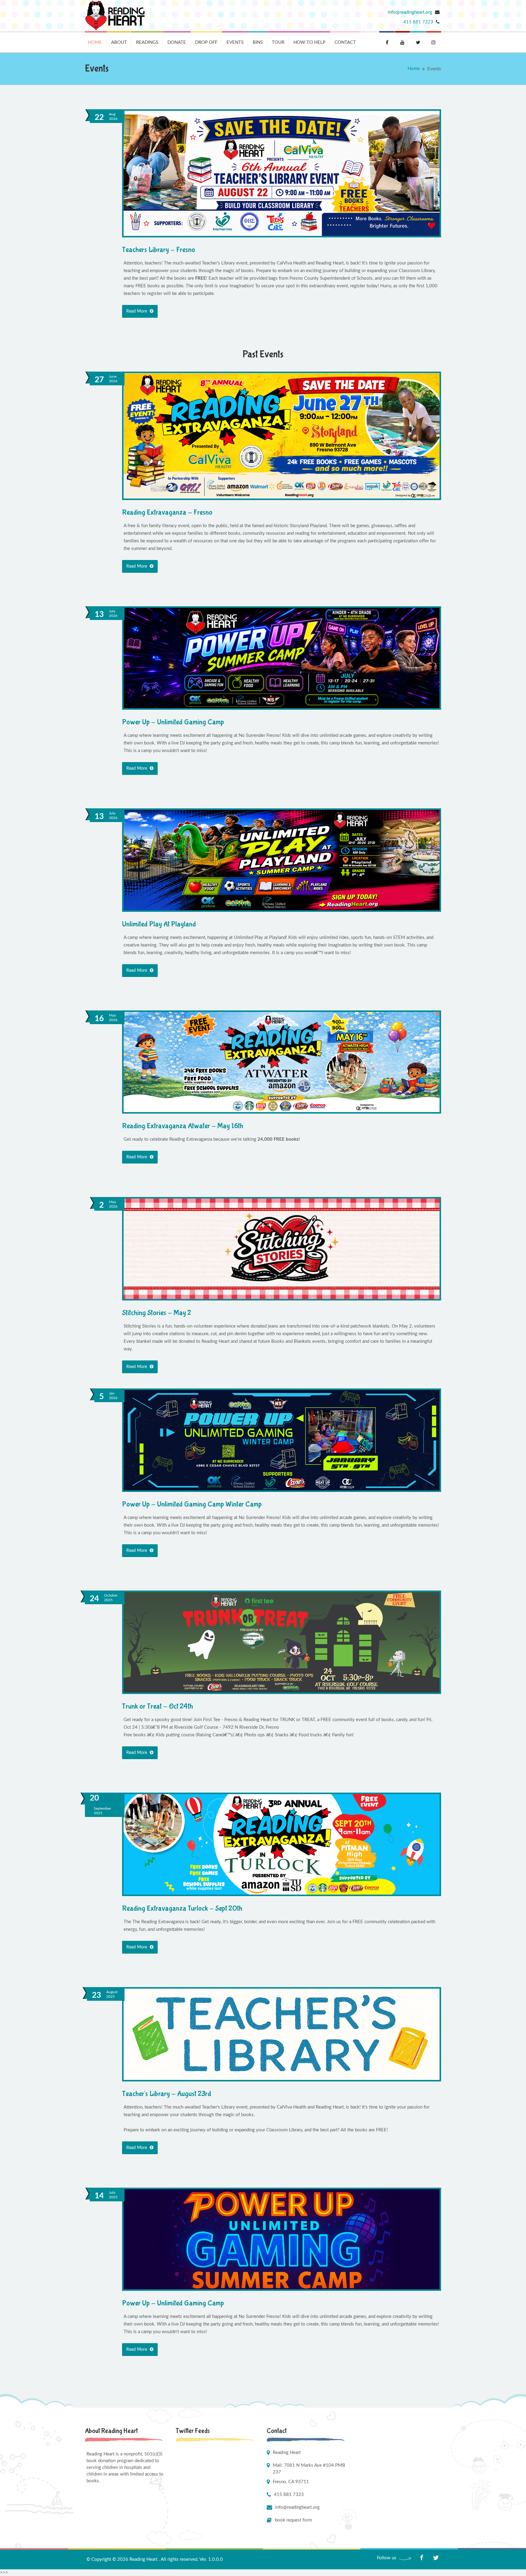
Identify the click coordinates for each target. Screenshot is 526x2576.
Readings (147, 42)
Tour (278, 42)
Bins (258, 42)
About (119, 42)
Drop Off (206, 42)
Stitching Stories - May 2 (157, 1313)
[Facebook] (421, 2558)
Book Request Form (293, 2520)
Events (235, 42)
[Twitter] (436, 2558)
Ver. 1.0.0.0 (211, 2559)
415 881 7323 (418, 22)
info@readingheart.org (411, 12)
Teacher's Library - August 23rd (167, 2094)
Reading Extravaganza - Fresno (167, 512)
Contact (345, 42)
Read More (137, 311)
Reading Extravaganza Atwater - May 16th (183, 1126)
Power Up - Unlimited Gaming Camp (173, 722)
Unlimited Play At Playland (159, 924)
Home (95, 42)
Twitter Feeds (193, 2431)
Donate (177, 42)
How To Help (309, 42)
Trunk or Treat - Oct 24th (158, 1706)
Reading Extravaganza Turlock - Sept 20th (182, 1908)
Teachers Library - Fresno (159, 250)
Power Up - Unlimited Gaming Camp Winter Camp (192, 1504)
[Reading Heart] (115, 16)
